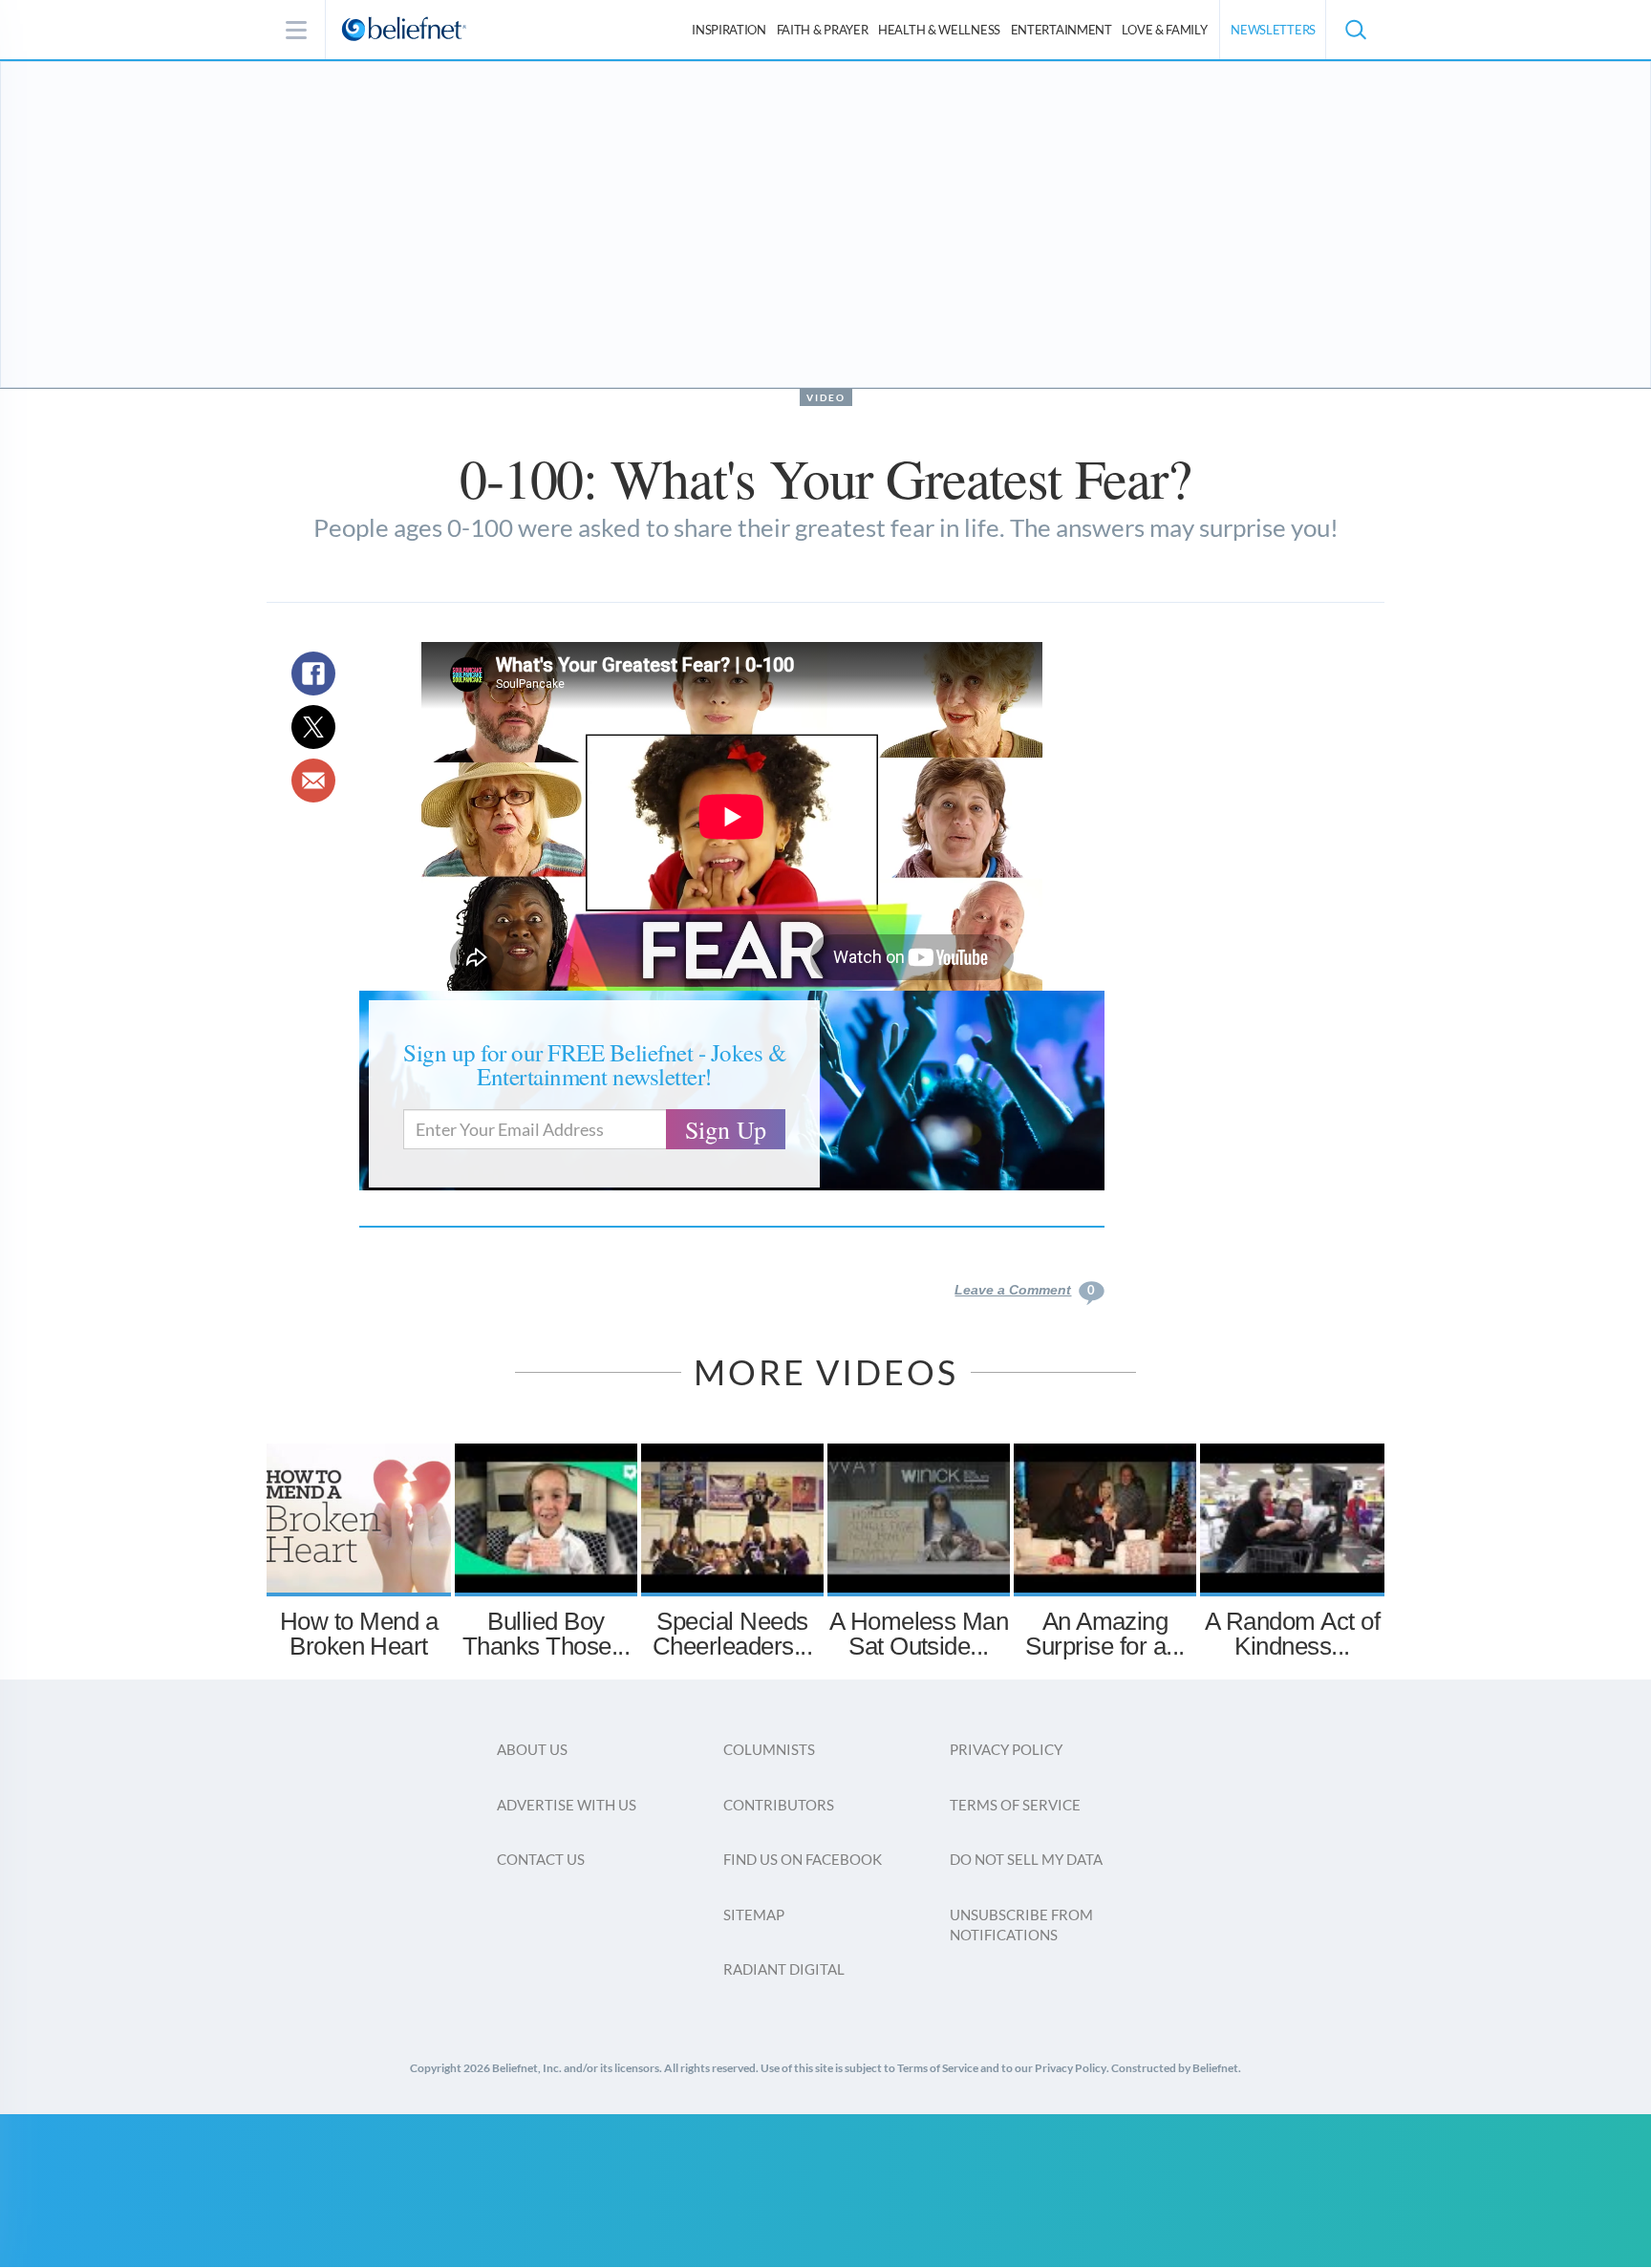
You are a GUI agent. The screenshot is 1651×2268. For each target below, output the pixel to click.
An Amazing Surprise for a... (1104, 1634)
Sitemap (754, 1915)
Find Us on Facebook (803, 1859)
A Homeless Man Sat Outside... (919, 1634)
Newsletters (1273, 30)
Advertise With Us (567, 1805)
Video (826, 397)
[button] (1355, 30)
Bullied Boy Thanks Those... (546, 1634)
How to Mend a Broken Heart (359, 1634)
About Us (532, 1749)
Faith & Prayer (823, 30)
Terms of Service (1015, 1805)
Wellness (939, 30)
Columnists (769, 1749)
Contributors (779, 1805)
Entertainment (1061, 30)
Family (1164, 30)
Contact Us (541, 1859)
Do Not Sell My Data (1026, 1859)
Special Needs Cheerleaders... (732, 1634)
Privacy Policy (1006, 1749)
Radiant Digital (784, 1969)
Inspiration (729, 30)
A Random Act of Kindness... (1292, 1634)
